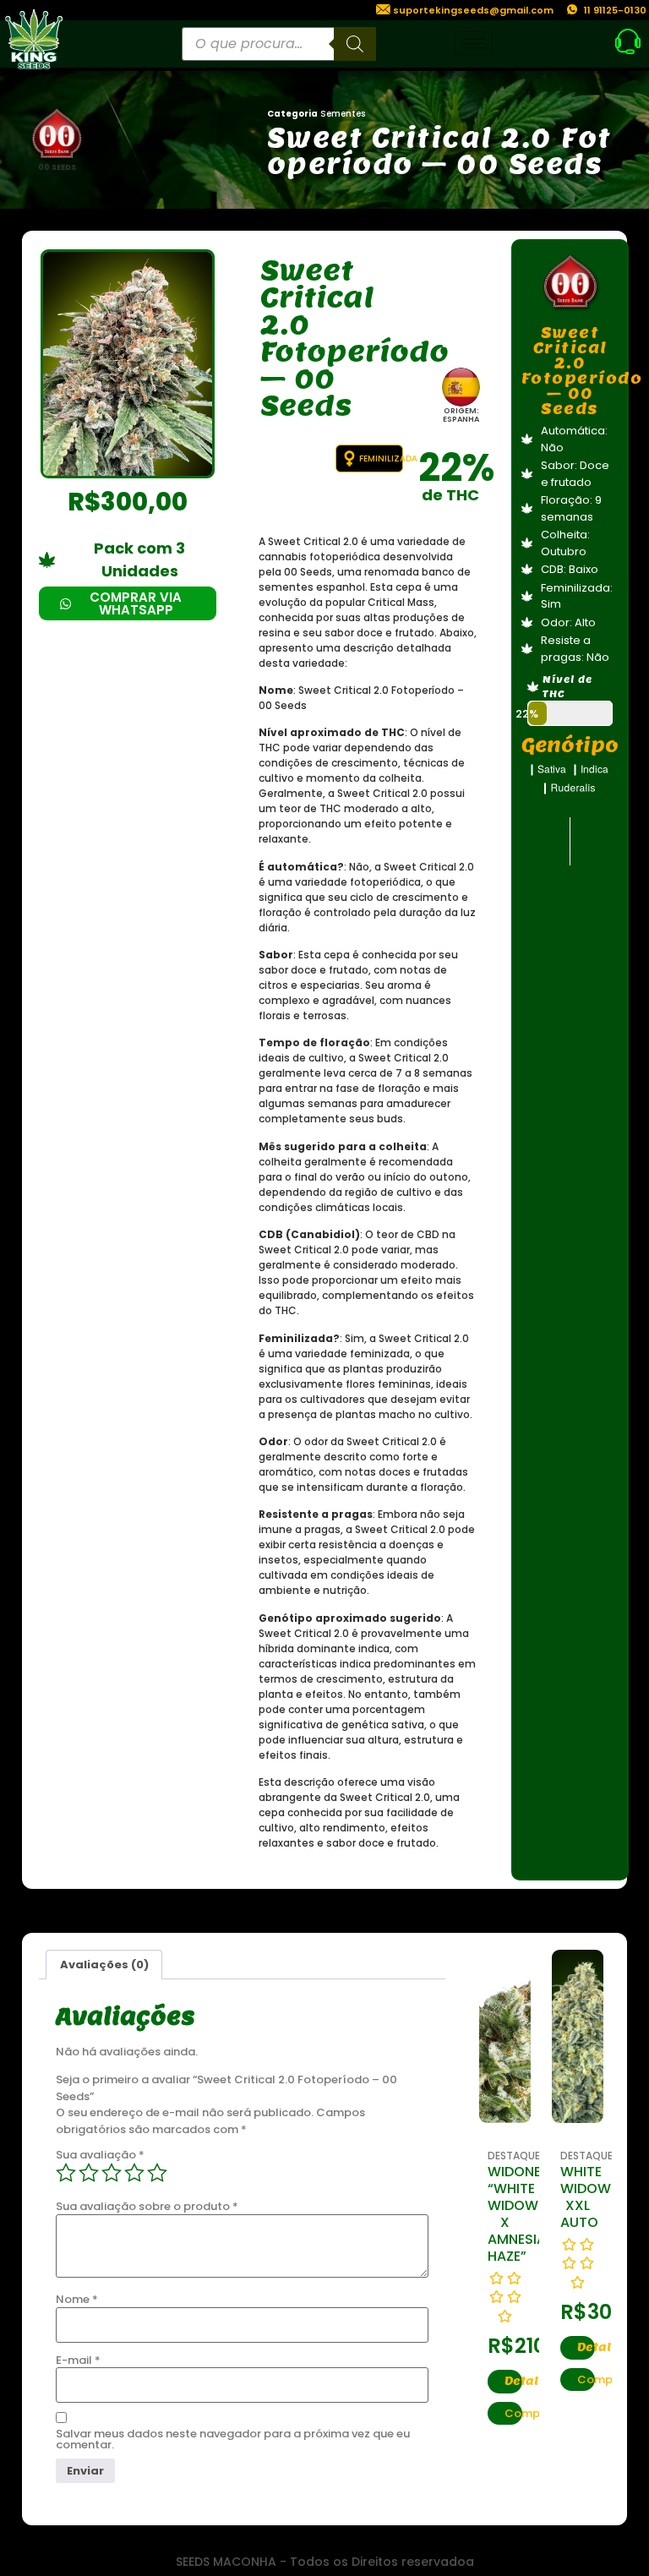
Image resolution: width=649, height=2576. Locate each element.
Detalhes (513, 2381)
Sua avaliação (100, 2155)
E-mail (78, 2360)
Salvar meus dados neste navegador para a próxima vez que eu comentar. (233, 2439)
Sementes (343, 114)
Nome (77, 2299)
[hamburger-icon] (474, 44)
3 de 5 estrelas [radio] (112, 2173)
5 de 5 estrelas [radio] (157, 2173)
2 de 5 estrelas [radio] (89, 2173)
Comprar (513, 2413)
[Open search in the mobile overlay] (279, 44)
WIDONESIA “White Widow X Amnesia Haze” (525, 2214)
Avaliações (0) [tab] (104, 1965)
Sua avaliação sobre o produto (147, 2206)
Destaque (514, 2156)
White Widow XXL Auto (586, 2197)
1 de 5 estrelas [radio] (66, 2173)
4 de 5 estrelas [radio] (134, 2173)
